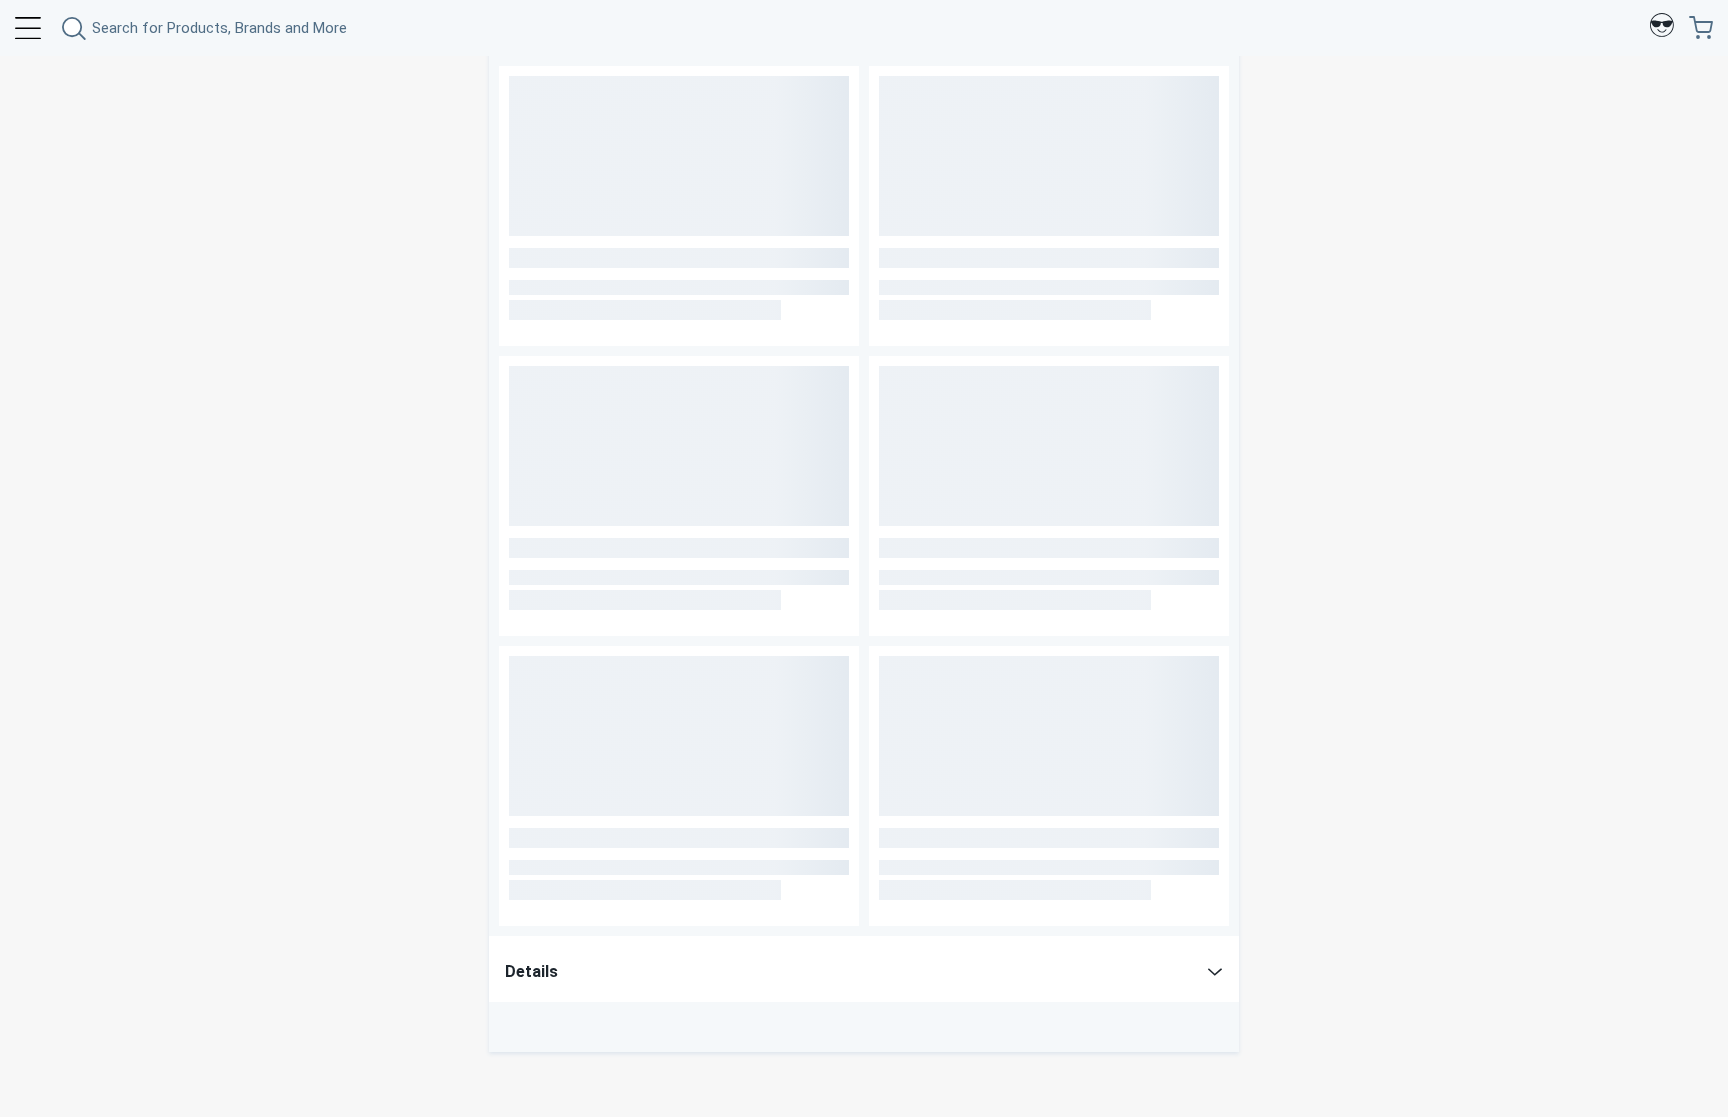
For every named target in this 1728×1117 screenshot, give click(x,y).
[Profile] (1662, 28)
